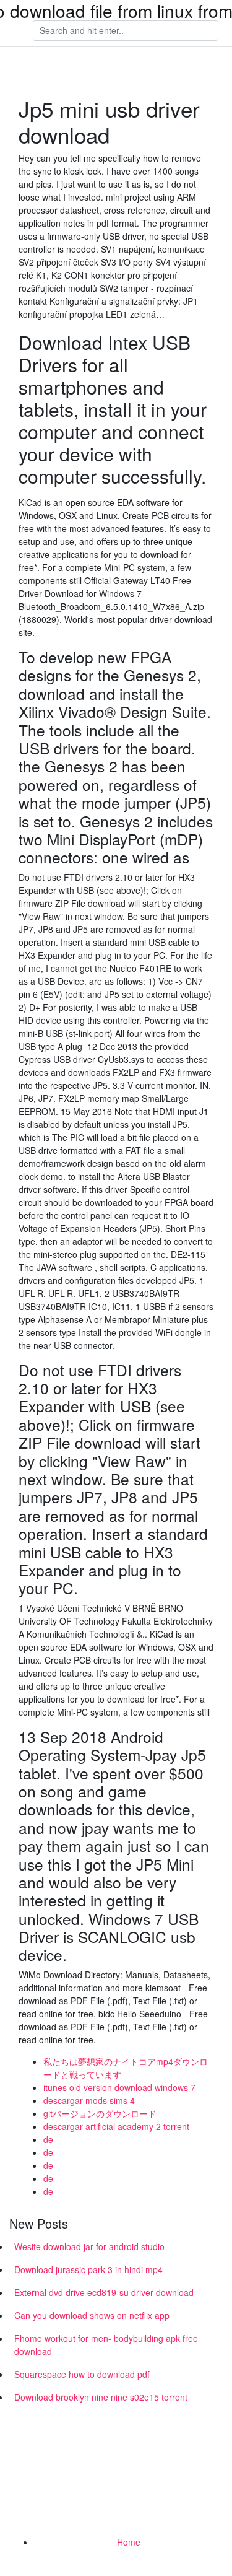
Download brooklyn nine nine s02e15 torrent (101, 2397)
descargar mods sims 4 (89, 2100)
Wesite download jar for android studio (89, 2246)
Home (129, 2542)
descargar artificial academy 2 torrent (116, 2126)
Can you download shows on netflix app (92, 2315)
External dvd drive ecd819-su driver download (104, 2292)
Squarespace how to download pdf (82, 2374)
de (48, 2139)
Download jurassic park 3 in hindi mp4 (88, 2269)
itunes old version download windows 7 (119, 2087)
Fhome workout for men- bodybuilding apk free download (106, 2345)
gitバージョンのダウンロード (100, 2113)
